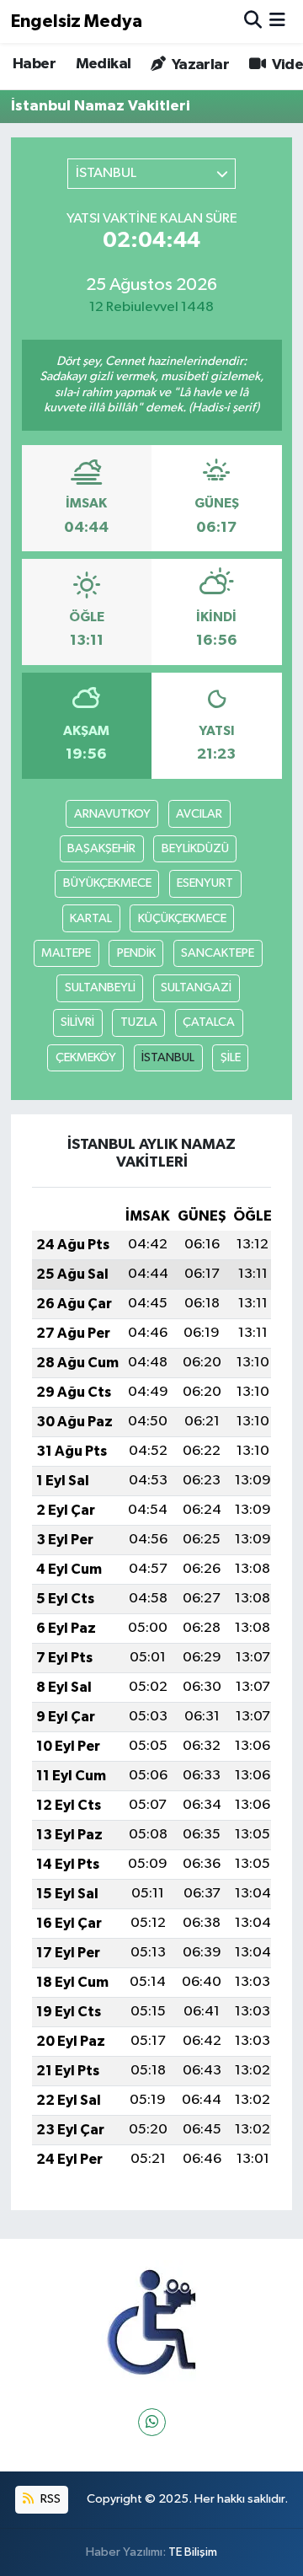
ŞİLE (231, 1057)
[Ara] (253, 21)
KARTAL (91, 918)
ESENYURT (205, 883)
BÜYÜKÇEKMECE (107, 883)
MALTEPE (66, 953)
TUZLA (139, 1022)
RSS (49, 2499)
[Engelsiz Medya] (151, 2323)
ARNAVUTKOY (112, 814)
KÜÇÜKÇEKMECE (182, 918)
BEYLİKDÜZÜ (195, 848)
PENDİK (136, 953)
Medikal (104, 64)
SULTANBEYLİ (100, 987)
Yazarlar (199, 65)
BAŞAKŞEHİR (101, 848)
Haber (34, 64)
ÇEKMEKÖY (86, 1057)
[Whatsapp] (152, 2422)
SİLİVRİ (77, 1022)
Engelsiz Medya (77, 21)
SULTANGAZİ (196, 987)
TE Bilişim (193, 2552)
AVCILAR (199, 814)
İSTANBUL (168, 1057)
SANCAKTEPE (218, 953)
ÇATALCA (209, 1022)
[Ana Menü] (277, 21)
